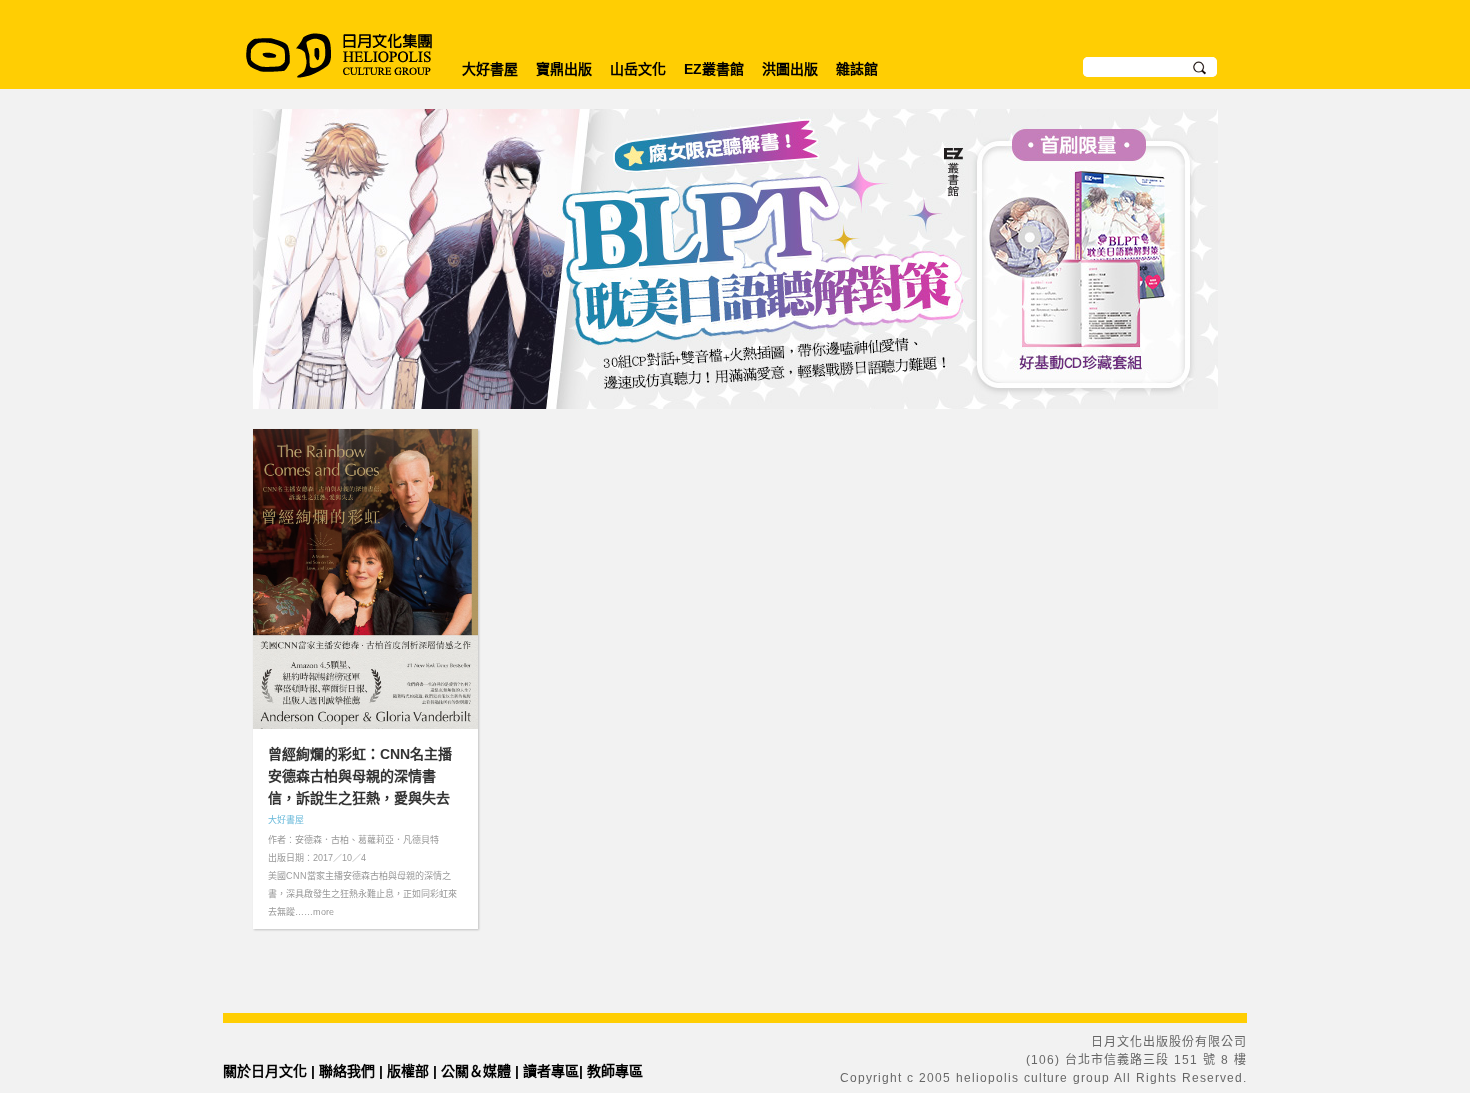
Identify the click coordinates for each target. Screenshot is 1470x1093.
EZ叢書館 (714, 69)
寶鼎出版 (564, 69)
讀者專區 (551, 1071)
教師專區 (615, 1071)
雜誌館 (857, 69)
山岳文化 (638, 69)
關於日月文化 (265, 1071)
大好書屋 (490, 69)
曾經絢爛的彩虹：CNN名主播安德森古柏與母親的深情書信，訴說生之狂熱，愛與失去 (360, 776)
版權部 (408, 1071)
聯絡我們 (347, 1071)
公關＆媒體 (476, 1071)
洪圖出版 (790, 69)
